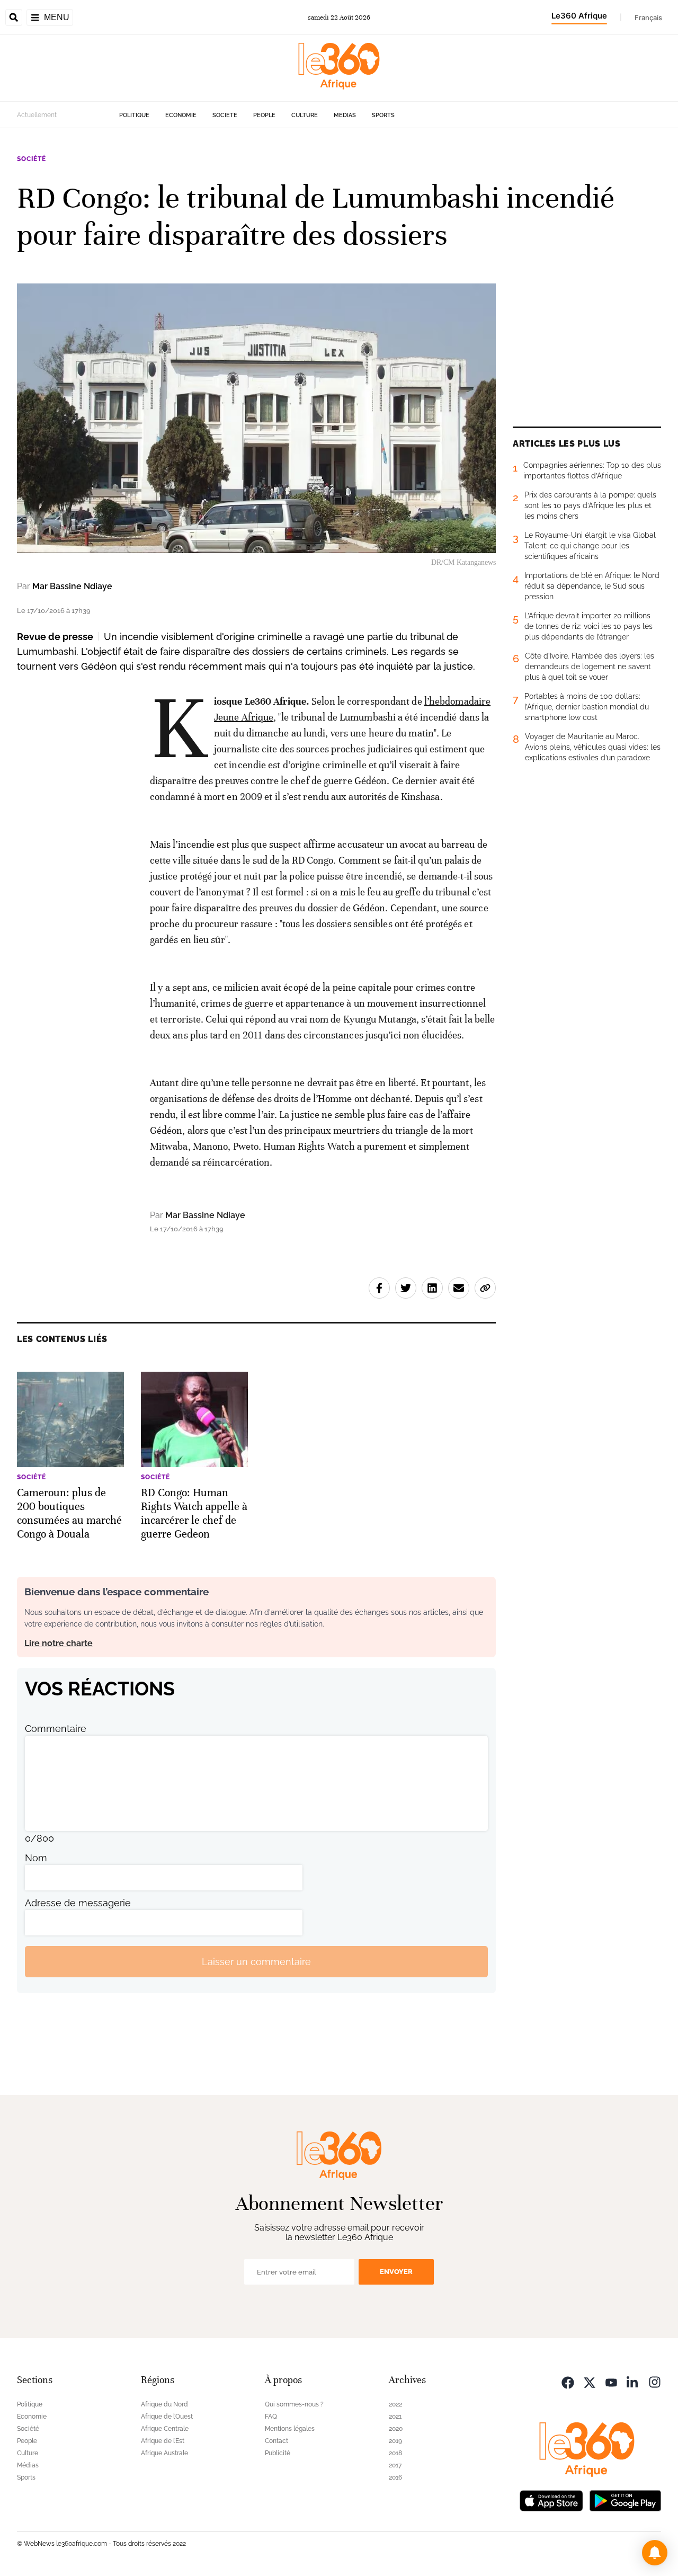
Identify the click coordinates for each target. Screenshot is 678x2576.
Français (648, 17)
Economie (181, 115)
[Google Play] (625, 2499)
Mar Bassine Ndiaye (72, 586)
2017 (395, 2465)
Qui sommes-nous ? (294, 2404)
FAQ (271, 2417)
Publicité (278, 2453)
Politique (134, 115)
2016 (395, 2477)
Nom (36, 1858)
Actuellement (37, 115)
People (264, 115)
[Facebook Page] (568, 2381)
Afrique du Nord (164, 2404)
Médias (345, 115)
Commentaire (56, 1729)
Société (225, 115)
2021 (395, 2417)
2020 (396, 2429)
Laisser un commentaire (256, 1962)
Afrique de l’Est (163, 2441)
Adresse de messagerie (78, 1903)
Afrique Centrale (165, 2429)
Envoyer (396, 2272)
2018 (395, 2453)
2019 (395, 2441)
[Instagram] (655, 2381)
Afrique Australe (164, 2453)
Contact (276, 2441)
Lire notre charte (59, 1643)
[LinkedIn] (633, 2381)
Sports (383, 115)
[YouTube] (611, 2381)
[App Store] (551, 2499)
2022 (395, 2404)
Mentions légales (290, 2429)
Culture (305, 115)
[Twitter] (590, 2381)
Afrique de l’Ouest (167, 2417)
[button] (655, 2553)
